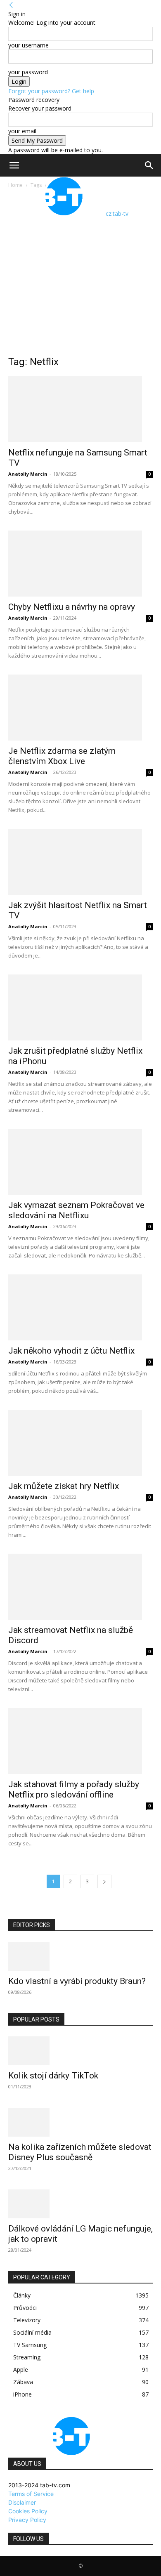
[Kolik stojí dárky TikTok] (80, 2051)
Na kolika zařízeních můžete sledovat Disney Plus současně (80, 2152)
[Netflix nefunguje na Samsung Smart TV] (80, 409)
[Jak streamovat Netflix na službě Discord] (80, 1587)
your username (28, 45)
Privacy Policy (27, 2520)
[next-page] (104, 1881)
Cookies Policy (28, 2511)
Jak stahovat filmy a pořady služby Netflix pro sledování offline (74, 1789)
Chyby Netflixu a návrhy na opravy (72, 607)
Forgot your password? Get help (51, 91)
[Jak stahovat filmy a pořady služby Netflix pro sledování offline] (80, 1741)
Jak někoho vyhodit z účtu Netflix (71, 1351)
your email (22, 131)
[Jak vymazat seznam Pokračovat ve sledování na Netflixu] (80, 1162)
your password (28, 72)
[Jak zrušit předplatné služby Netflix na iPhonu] (80, 1007)
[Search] (149, 165)
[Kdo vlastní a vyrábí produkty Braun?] (80, 1956)
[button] (14, 165)
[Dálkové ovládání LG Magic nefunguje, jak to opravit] (80, 2204)
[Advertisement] (80, 274)
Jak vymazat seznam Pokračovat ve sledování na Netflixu (76, 1210)
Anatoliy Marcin (28, 474)
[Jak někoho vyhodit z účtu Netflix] (80, 1307)
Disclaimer (22, 2502)
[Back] (11, 5)
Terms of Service (31, 2494)
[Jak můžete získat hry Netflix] (80, 1443)
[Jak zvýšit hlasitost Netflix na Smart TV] (80, 862)
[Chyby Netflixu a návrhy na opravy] (80, 564)
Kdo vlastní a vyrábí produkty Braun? (77, 1981)
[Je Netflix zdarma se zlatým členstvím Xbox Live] (80, 708)
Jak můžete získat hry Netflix (64, 1486)
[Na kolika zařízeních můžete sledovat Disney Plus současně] (80, 2122)
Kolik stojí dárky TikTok (53, 2076)
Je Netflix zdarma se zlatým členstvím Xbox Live (62, 756)
